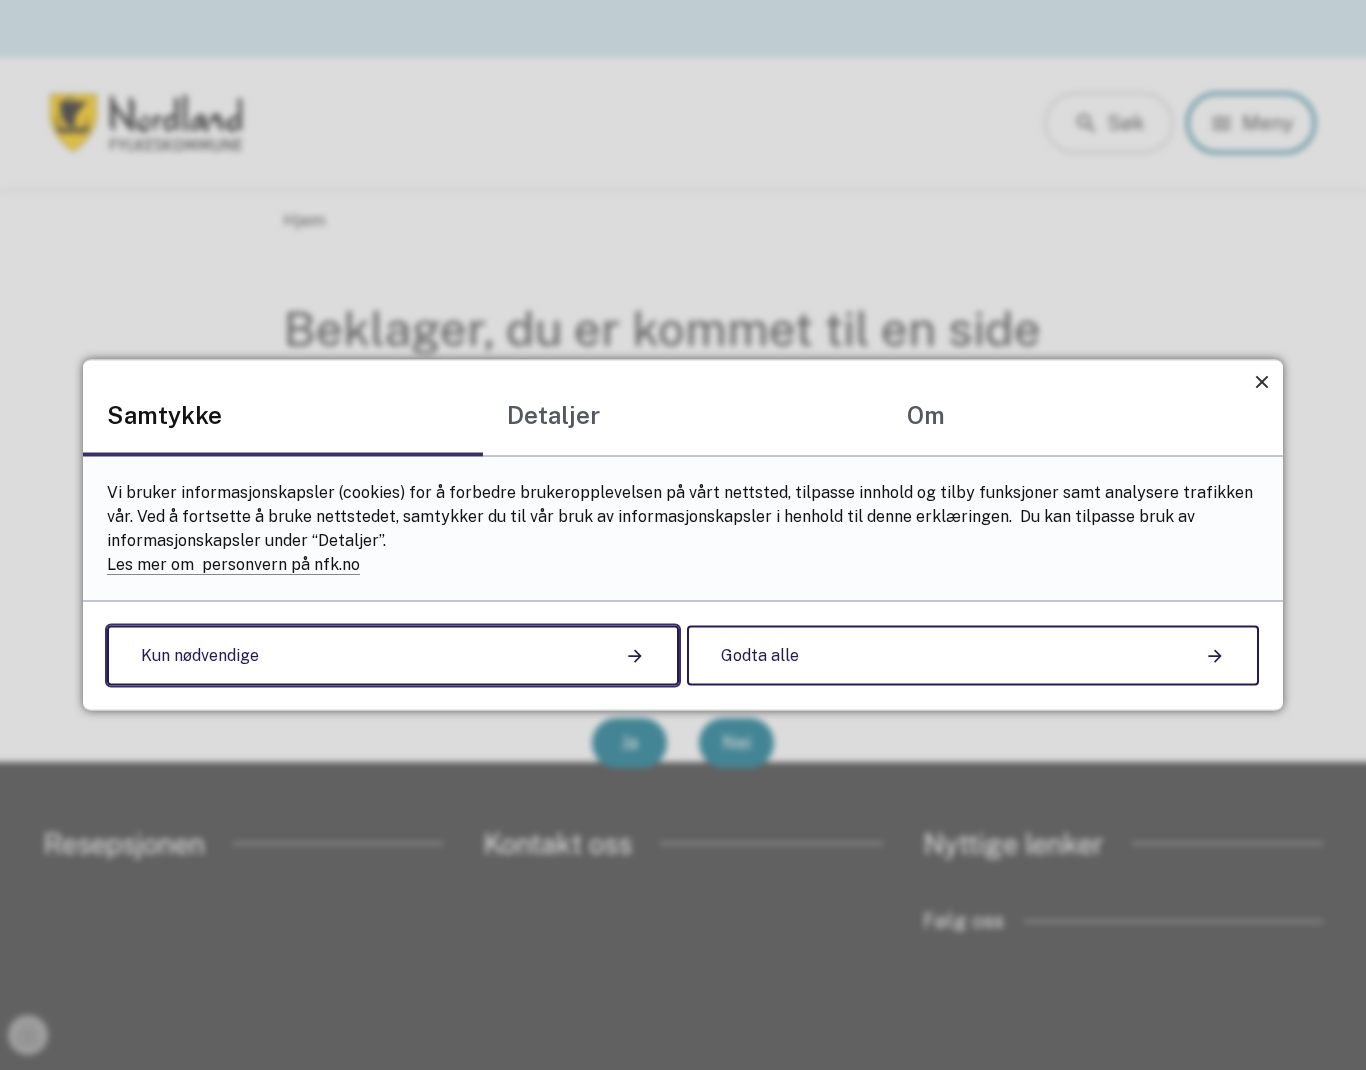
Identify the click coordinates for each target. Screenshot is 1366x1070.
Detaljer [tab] (553, 415)
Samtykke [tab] (164, 415)
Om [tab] (926, 415)
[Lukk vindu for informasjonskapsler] (1261, 381)
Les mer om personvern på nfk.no (233, 564)
